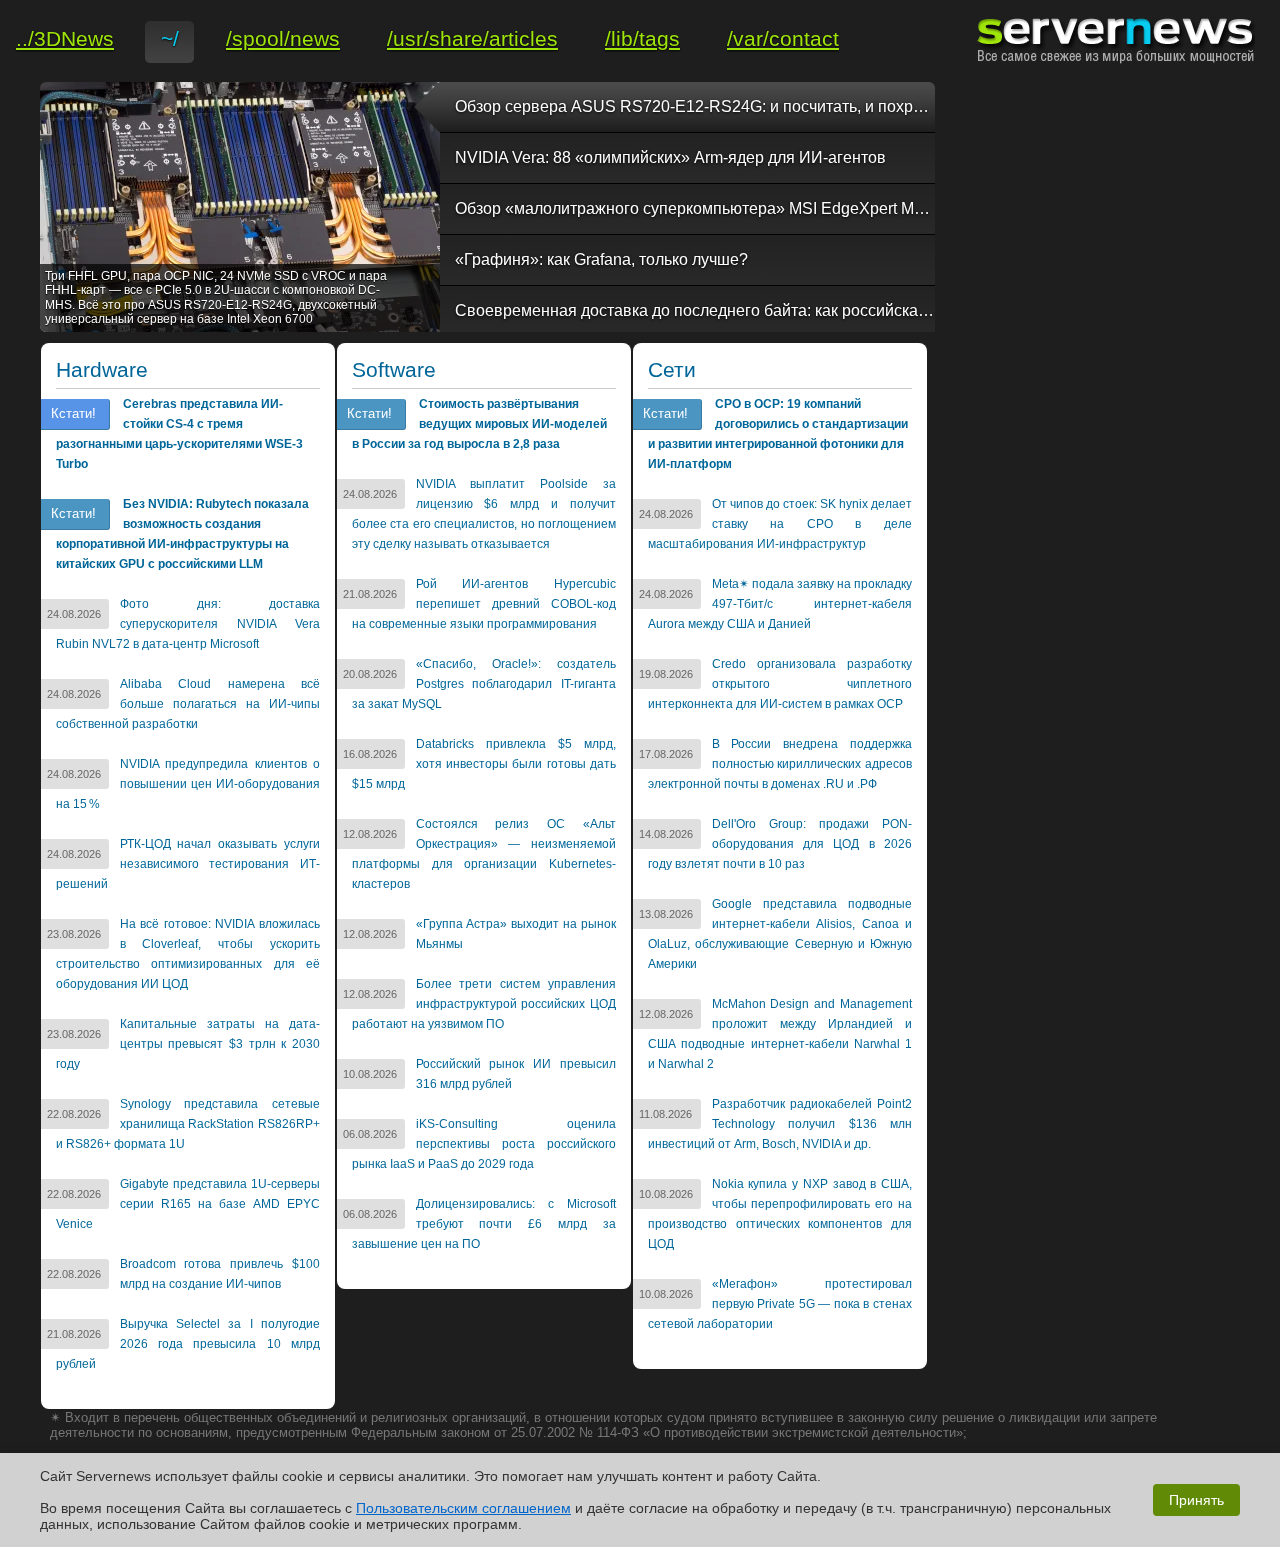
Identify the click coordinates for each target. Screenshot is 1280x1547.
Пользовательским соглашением (463, 1508)
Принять (1196, 1500)
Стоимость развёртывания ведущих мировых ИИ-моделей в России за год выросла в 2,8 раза (479, 424)
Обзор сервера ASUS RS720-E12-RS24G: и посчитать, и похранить (695, 106)
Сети (672, 370)
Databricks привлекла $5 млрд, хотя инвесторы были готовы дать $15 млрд (484, 764)
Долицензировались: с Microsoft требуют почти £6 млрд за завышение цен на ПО (484, 1224)
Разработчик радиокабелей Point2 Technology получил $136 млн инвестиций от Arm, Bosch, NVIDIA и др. (780, 1124)
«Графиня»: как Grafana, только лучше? (601, 259)
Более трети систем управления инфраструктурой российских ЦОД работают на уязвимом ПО (484, 1004)
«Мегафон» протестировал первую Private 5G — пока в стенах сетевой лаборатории (780, 1304)
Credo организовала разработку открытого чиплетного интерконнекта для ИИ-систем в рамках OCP (780, 684)
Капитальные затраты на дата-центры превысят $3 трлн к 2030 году (188, 1044)
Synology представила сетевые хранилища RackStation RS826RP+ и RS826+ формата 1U (188, 1124)
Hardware (102, 370)
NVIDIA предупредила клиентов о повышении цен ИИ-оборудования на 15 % (188, 784)
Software (394, 370)
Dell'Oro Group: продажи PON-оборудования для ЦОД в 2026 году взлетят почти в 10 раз (780, 844)
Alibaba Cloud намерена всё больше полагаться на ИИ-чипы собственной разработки (188, 704)
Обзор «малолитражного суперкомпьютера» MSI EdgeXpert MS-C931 (695, 208)
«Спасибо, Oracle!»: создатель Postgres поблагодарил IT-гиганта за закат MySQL (484, 684)
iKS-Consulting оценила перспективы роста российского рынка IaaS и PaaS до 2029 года (484, 1144)
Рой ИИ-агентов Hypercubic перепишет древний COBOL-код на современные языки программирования (484, 604)
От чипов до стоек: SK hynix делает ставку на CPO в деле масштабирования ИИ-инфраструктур (780, 524)
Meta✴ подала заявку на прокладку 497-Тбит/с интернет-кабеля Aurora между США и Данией (780, 604)
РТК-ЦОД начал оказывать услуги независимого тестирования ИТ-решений (188, 864)
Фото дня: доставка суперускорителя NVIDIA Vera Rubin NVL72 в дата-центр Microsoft (188, 624)
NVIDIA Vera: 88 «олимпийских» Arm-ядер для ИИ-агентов (670, 157)
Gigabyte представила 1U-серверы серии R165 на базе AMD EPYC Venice (188, 1204)
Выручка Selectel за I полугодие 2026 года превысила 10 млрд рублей (188, 1344)
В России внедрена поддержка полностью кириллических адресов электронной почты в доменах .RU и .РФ (780, 764)
